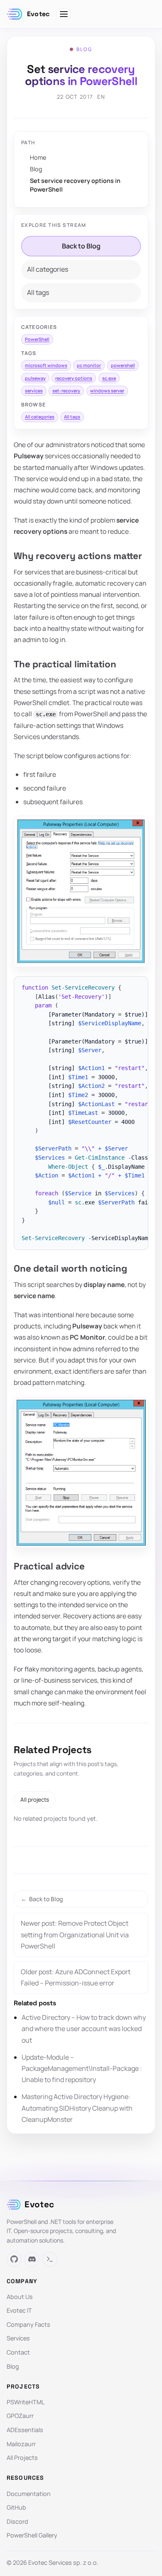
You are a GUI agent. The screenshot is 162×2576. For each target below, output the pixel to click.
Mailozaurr (21, 2444)
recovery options (74, 378)
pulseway (35, 378)
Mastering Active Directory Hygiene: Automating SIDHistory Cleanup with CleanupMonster (77, 2108)
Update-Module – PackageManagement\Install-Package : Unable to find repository (82, 2068)
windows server (107, 390)
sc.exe (109, 378)
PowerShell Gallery (32, 2535)
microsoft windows (46, 365)
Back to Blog (81, 246)
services (34, 390)
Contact (18, 2352)
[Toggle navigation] (64, 14)
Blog (36, 169)
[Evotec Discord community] (32, 2259)
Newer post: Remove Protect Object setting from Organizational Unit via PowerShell (75, 1934)
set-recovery (66, 390)
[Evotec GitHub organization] (14, 2259)
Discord (17, 2521)
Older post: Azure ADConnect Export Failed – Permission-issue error (76, 1977)
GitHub (16, 2507)
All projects (35, 1800)
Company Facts (28, 2324)
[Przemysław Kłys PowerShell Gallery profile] (50, 2259)
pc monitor (89, 365)
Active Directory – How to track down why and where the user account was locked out (84, 2029)
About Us (20, 2297)
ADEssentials (25, 2430)
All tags (38, 292)
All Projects (22, 2458)
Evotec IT (19, 2310)
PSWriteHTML (26, 2402)
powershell (123, 365)
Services (18, 2338)
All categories (48, 269)
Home (38, 157)
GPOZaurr (20, 2416)
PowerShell (37, 339)
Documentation (29, 2494)
